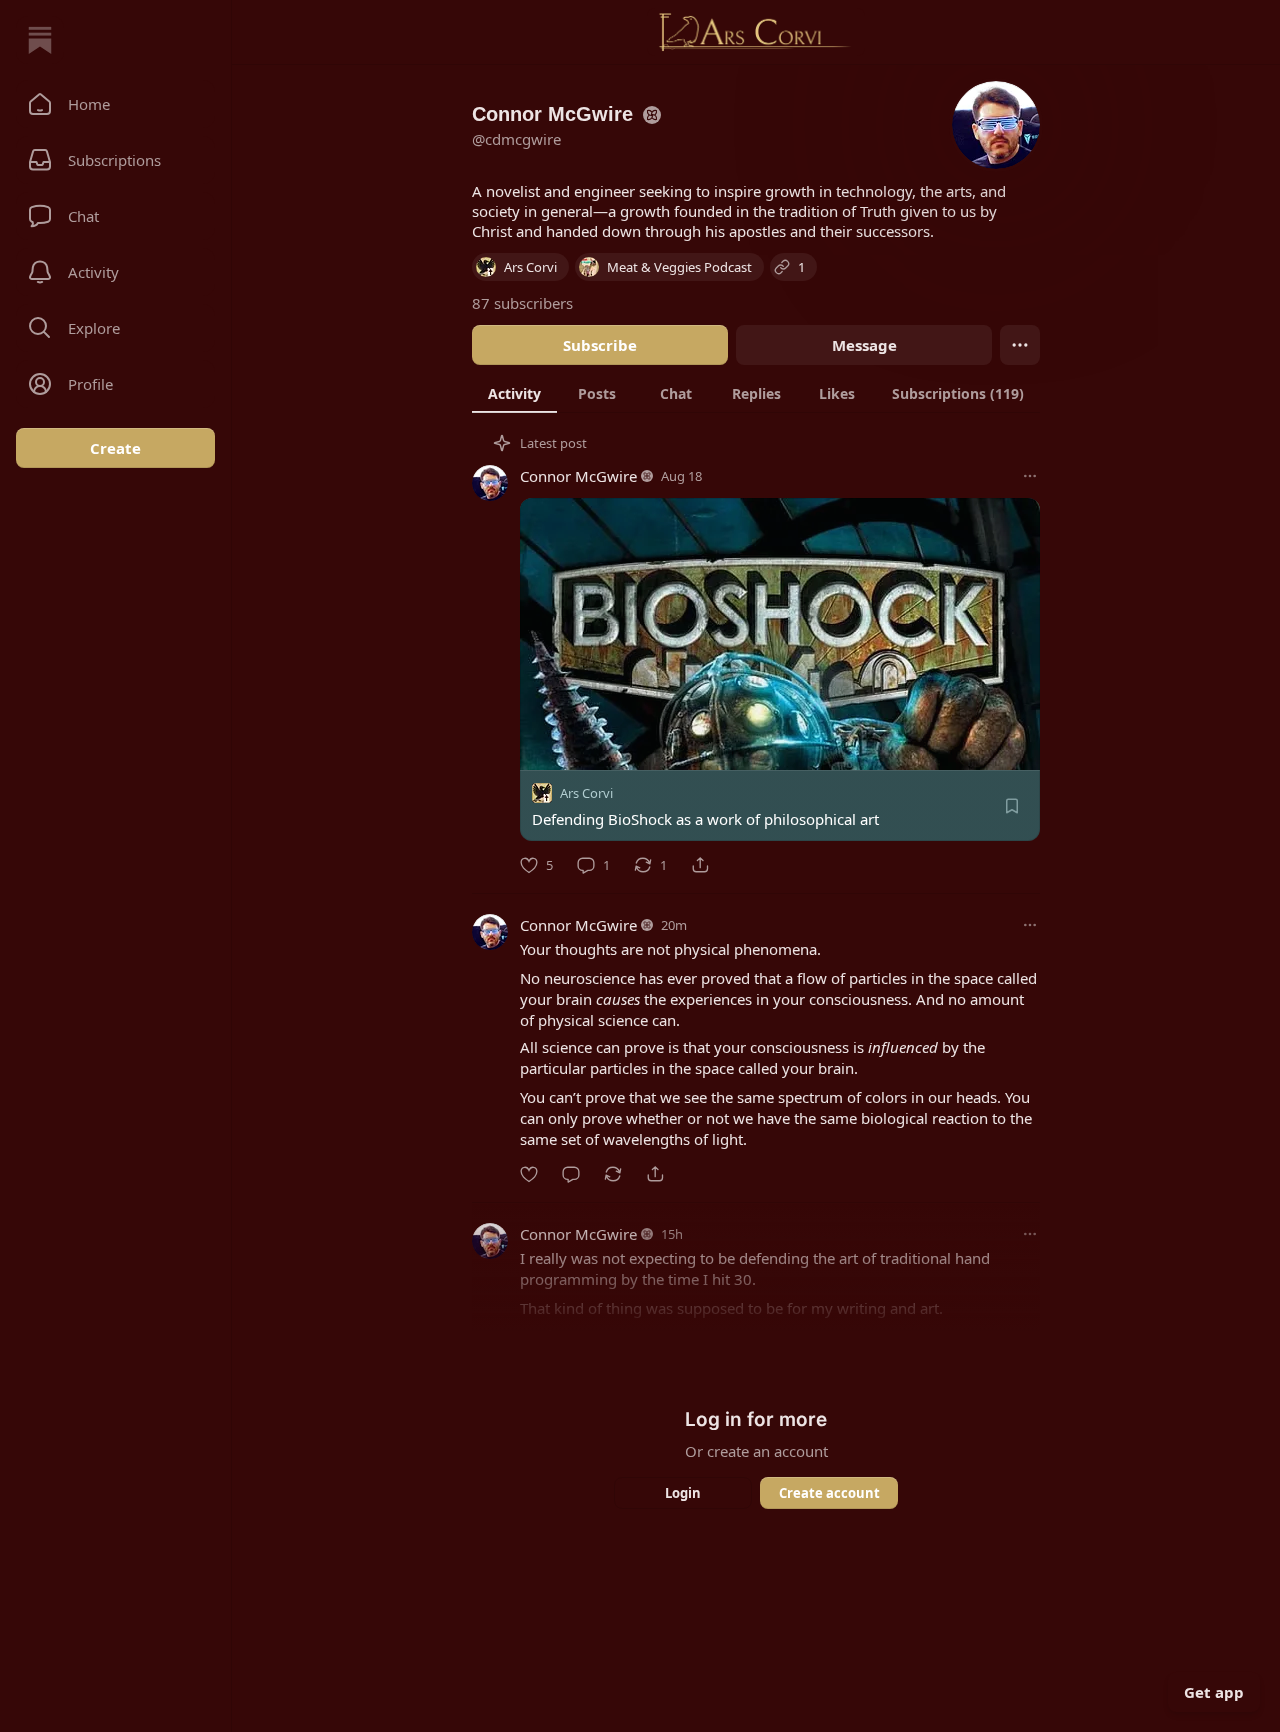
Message (864, 345)
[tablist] (756, 393)
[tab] (514, 393)
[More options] (1030, 476)
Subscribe (600, 345)
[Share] (700, 865)
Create (115, 448)
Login (683, 1493)
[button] (115, 104)
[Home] (40, 40)
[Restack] (613, 1174)
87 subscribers (522, 303)
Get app (1214, 1692)
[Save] (1012, 806)
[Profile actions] (1020, 345)
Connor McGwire (578, 476)
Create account (829, 1493)
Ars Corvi (586, 793)
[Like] (529, 1174)
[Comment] (571, 1174)
